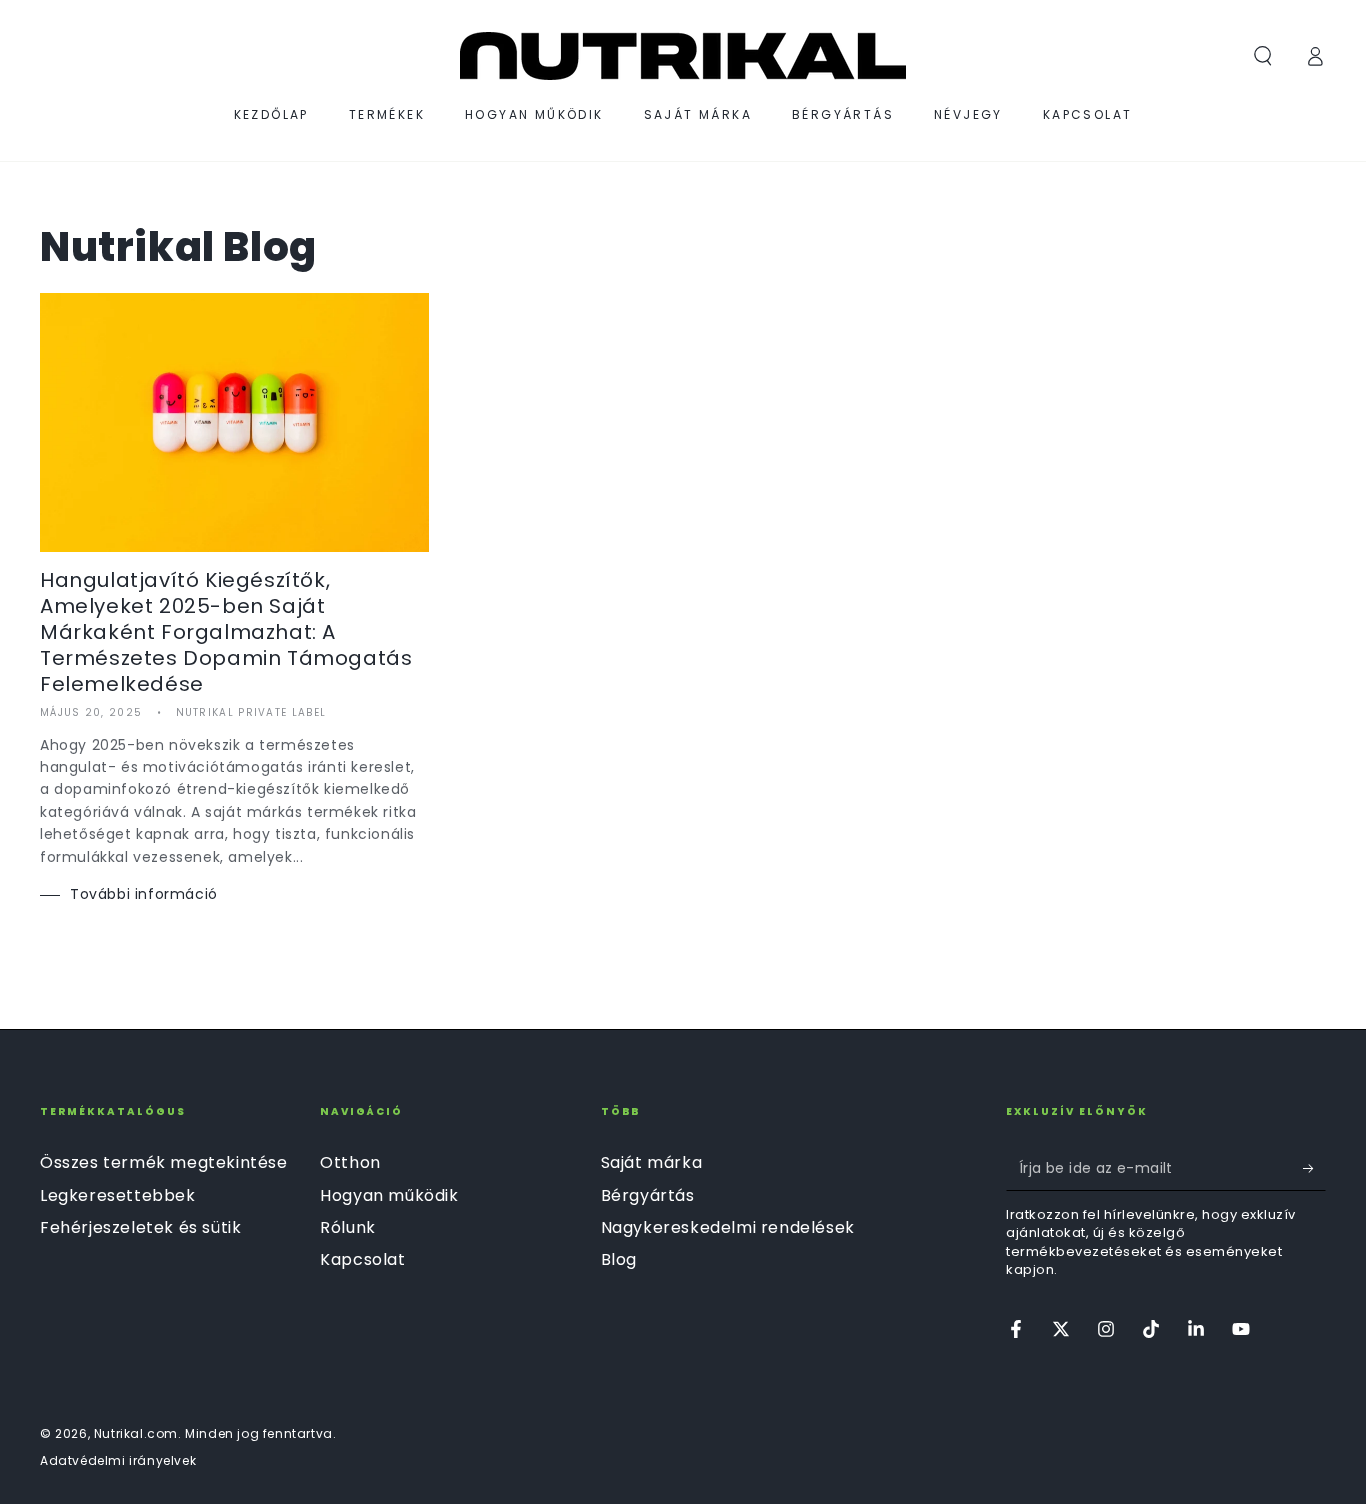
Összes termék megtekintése (164, 1162)
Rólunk (348, 1227)
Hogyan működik (389, 1195)
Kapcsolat (362, 1259)
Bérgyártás (648, 1195)
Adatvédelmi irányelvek (118, 1461)
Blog (619, 1259)
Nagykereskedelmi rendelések (728, 1227)
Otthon (350, 1162)
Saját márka (652, 1162)
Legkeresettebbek (118, 1195)
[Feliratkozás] (1314, 1168)
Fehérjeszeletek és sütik (140, 1227)
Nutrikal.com (136, 1433)
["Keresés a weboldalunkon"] (1263, 56)
